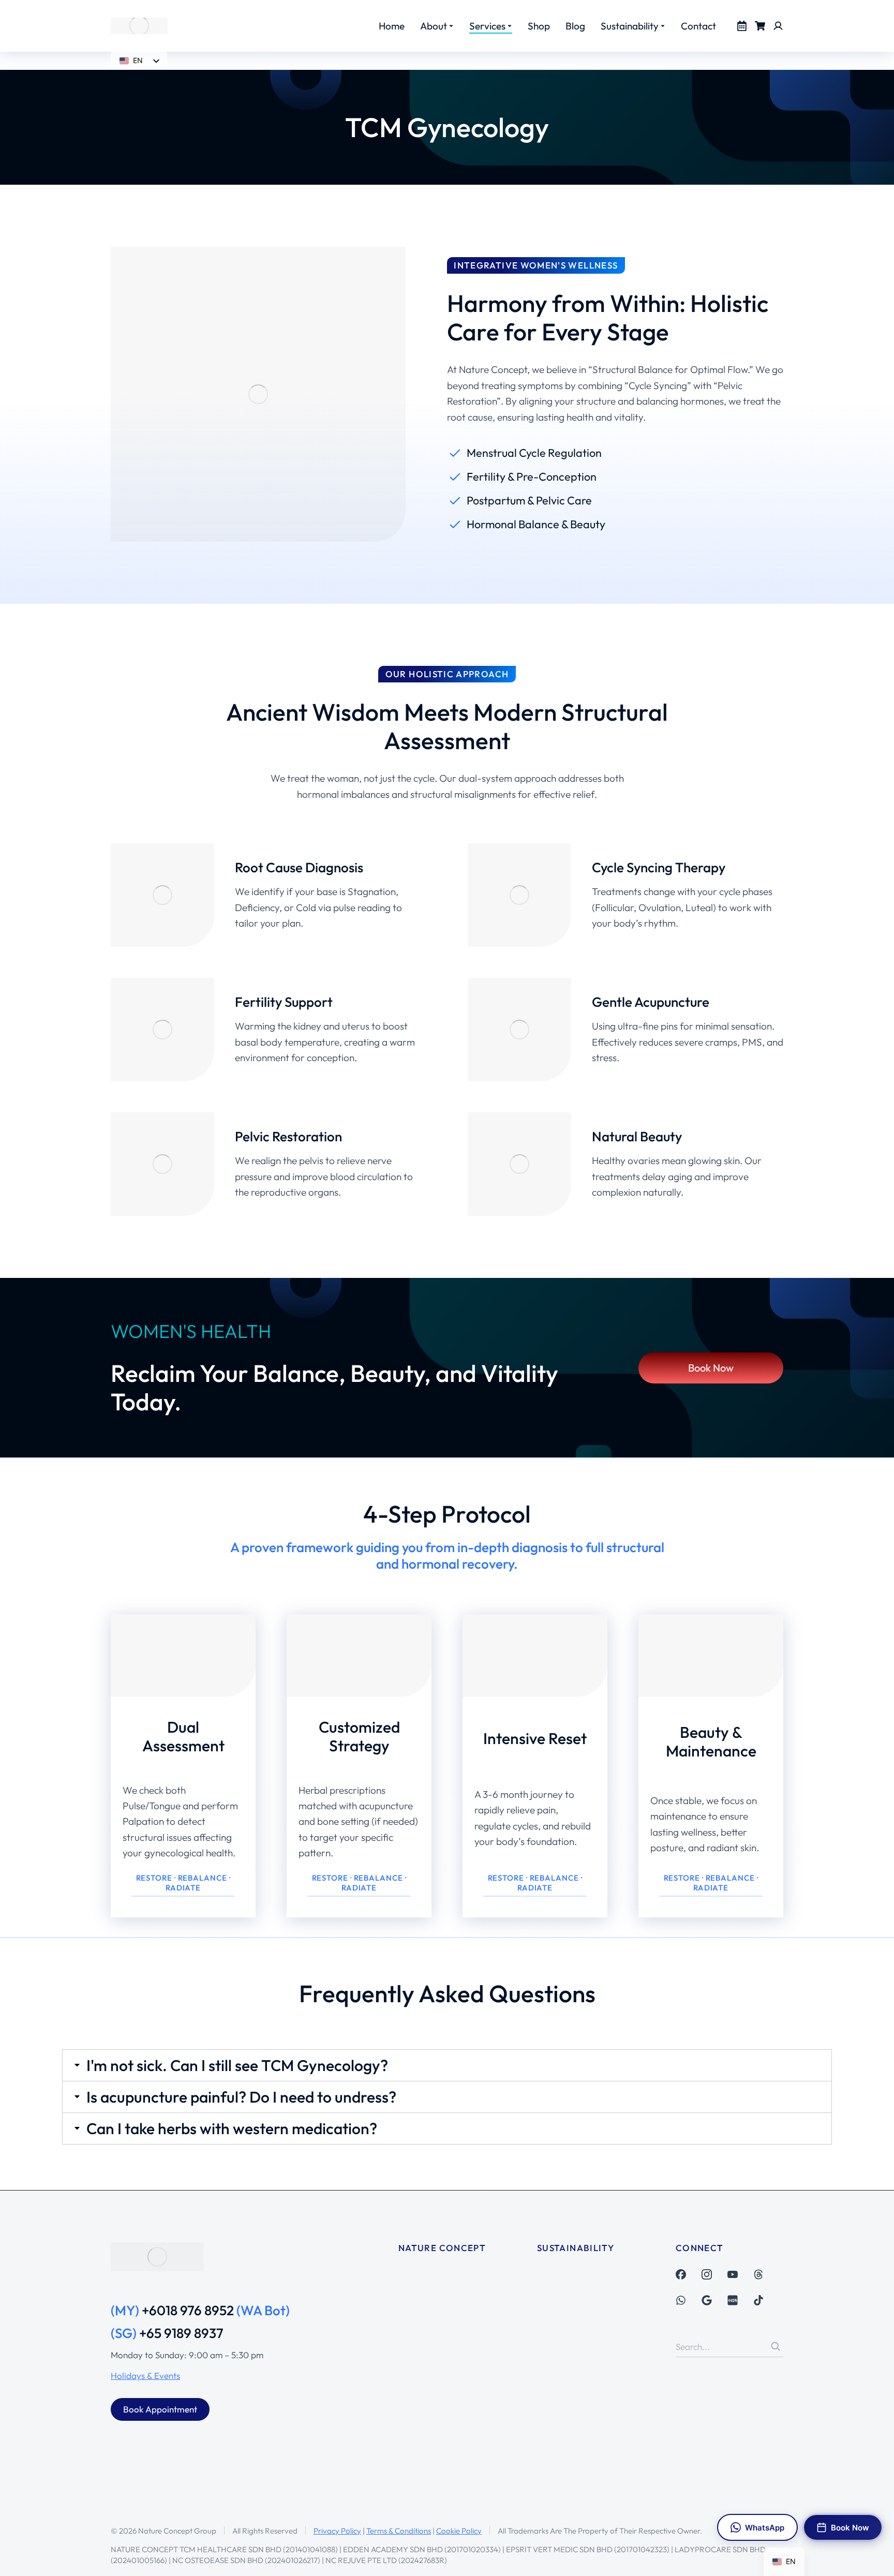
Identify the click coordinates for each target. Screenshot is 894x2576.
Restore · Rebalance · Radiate (183, 1883)
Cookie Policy (459, 2531)
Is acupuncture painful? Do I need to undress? (241, 2097)
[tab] (447, 2065)
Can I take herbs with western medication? (232, 2128)
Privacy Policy (337, 2531)
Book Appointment (160, 2409)
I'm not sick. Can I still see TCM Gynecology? (237, 2065)
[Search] (776, 2346)
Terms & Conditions (399, 2531)
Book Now (711, 1368)
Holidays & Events (145, 2376)
